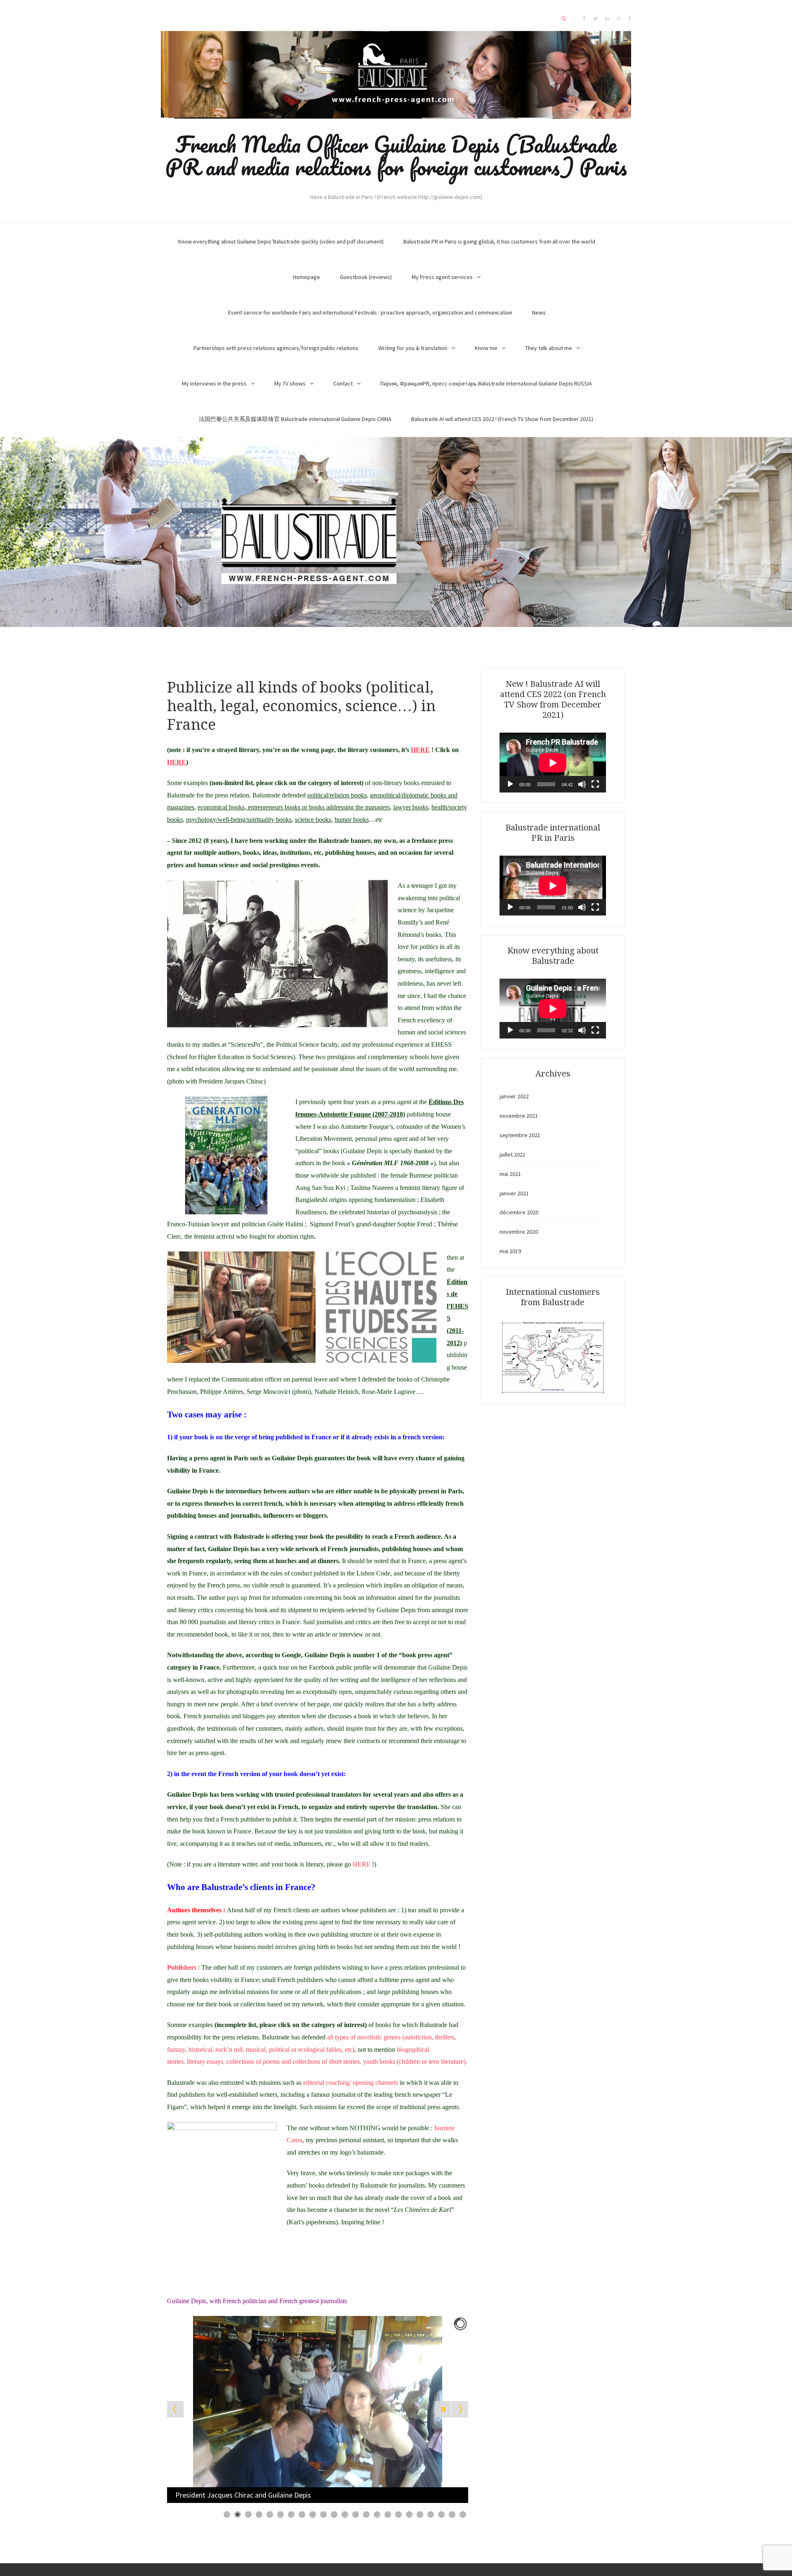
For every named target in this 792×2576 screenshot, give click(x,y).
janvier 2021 (514, 1193)
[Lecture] (510, 784)
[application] (553, 763)
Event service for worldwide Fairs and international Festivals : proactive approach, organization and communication (370, 312)
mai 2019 (510, 1251)
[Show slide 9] (313, 2514)
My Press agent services (442, 277)
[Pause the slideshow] (443, 2409)
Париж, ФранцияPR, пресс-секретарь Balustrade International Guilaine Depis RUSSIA (486, 383)
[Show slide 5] (270, 2514)
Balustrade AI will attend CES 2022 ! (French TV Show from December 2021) (502, 419)
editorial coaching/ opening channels (351, 2083)
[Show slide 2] (238, 2514)
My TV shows (290, 383)
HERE (362, 1864)
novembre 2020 (519, 1232)
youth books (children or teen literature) (414, 2062)
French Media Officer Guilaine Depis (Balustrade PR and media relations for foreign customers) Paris (396, 155)
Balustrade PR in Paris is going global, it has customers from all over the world (499, 241)
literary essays (205, 2062)
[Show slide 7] (291, 2514)
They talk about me (549, 348)
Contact (343, 383)
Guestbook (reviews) (366, 277)
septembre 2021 (520, 1135)
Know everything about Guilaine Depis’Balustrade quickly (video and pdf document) (281, 241)
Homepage (306, 277)
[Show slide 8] (302, 2514)
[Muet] (582, 784)
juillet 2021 (513, 1154)
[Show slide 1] (227, 2514)
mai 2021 (510, 1174)
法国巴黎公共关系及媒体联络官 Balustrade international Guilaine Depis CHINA (295, 419)
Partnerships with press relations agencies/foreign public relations (276, 348)
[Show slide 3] (248, 2514)
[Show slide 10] (323, 2514)
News (539, 312)
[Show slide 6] (280, 2514)
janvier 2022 (514, 1096)
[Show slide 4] (259, 2514)
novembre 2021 (519, 1116)
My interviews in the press (214, 383)
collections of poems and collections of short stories (293, 2062)
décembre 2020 (519, 1212)
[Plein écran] (595, 784)
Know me (486, 348)
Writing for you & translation (413, 348)
